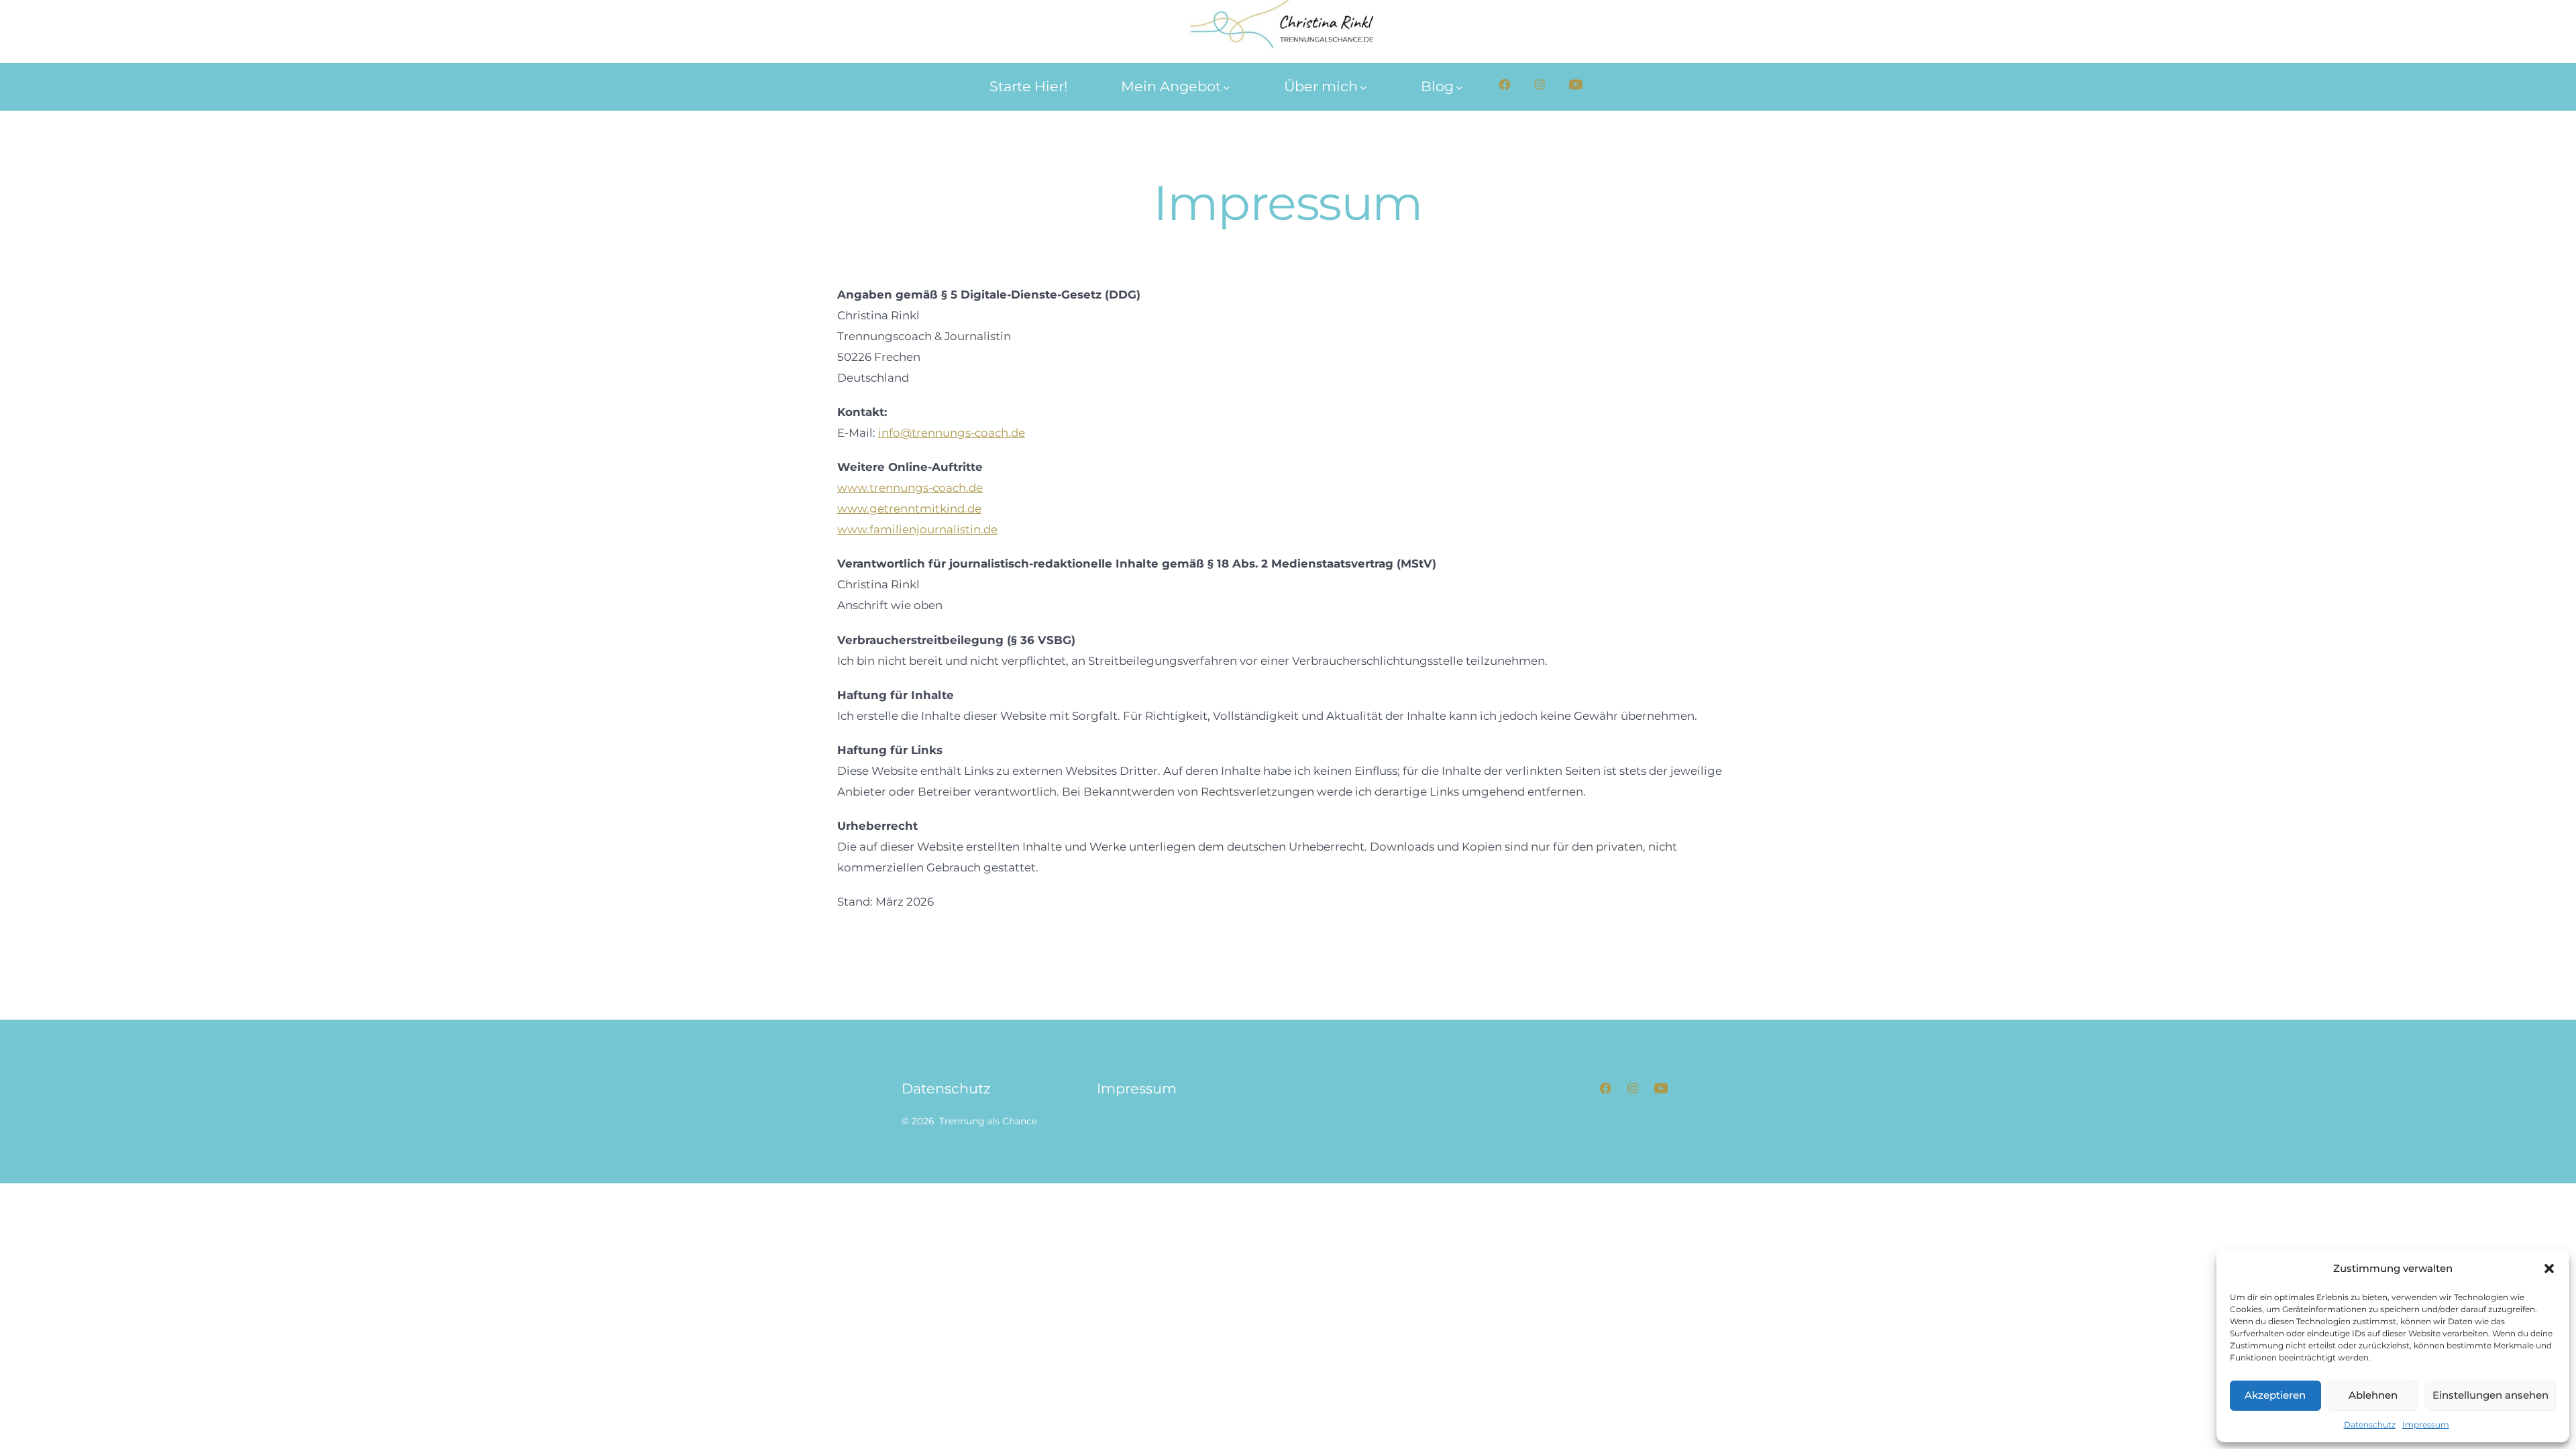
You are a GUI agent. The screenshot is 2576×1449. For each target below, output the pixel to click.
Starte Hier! (1028, 86)
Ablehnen (2373, 1395)
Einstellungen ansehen (2490, 1395)
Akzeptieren (2275, 1395)
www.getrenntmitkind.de (909, 508)
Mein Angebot (1171, 86)
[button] (2549, 1269)
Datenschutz (2370, 1425)
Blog (1437, 86)
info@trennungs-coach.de (952, 433)
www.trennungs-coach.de (910, 488)
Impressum (2426, 1425)
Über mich (1321, 86)
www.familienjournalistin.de (917, 529)
